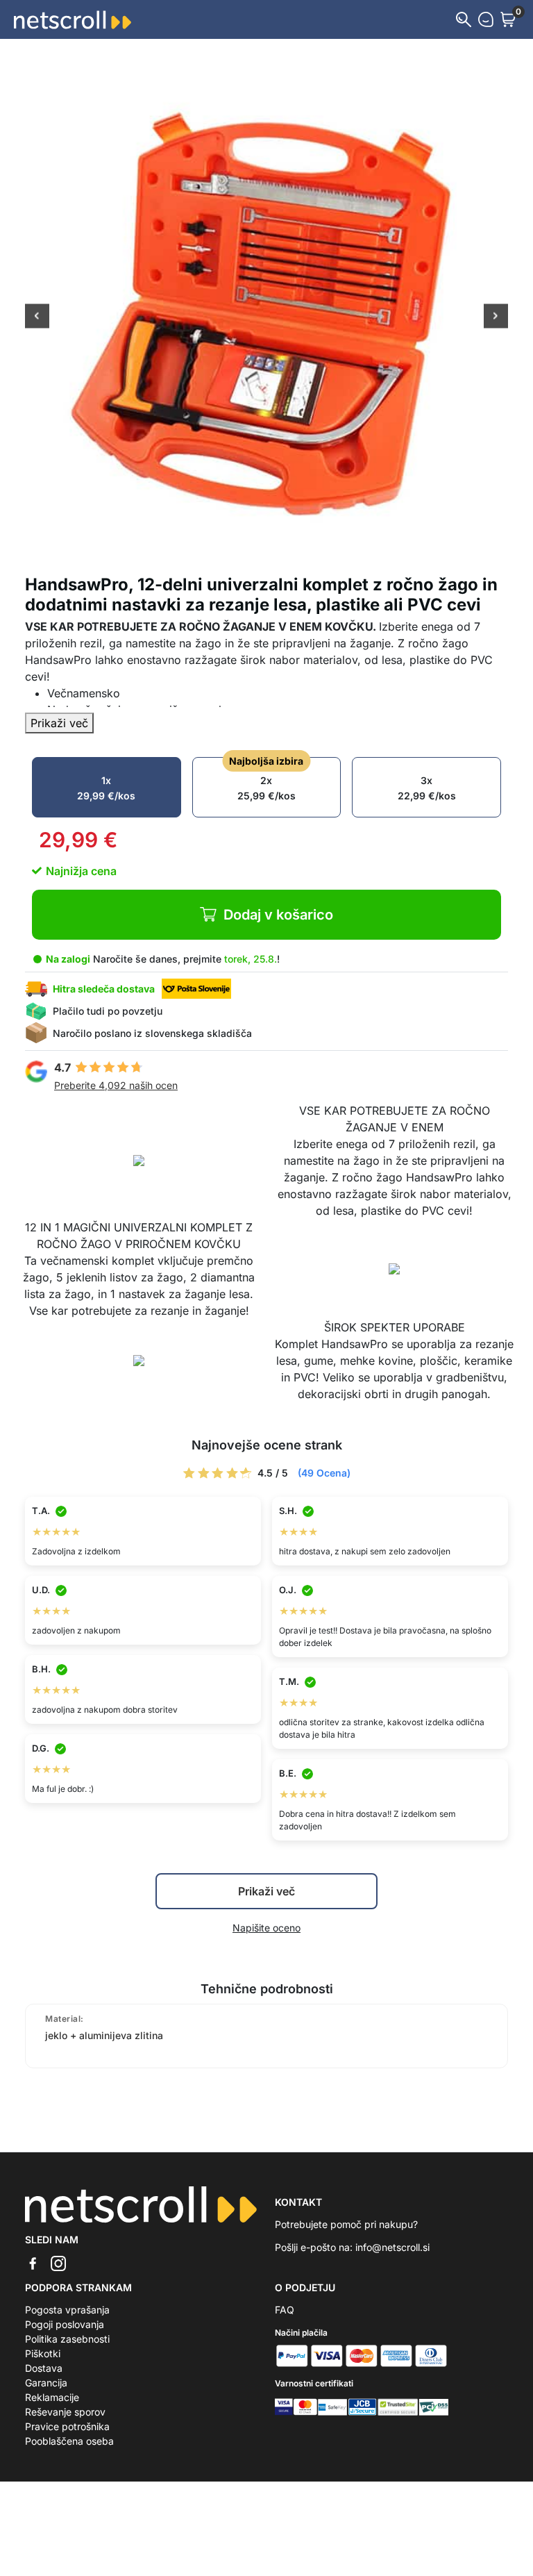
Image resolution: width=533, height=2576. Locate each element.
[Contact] (486, 19)
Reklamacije (52, 2397)
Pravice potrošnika (67, 2426)
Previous (37, 317)
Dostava (44, 2368)
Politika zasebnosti (67, 2339)
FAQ (285, 2310)
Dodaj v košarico (278, 915)
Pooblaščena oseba (69, 2441)
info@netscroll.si (392, 2247)
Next (496, 317)
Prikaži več (59, 723)
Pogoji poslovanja (65, 2324)
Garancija (46, 2383)
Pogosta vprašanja (67, 2310)
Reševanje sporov (65, 2412)
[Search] (464, 19)
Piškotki (43, 2353)
